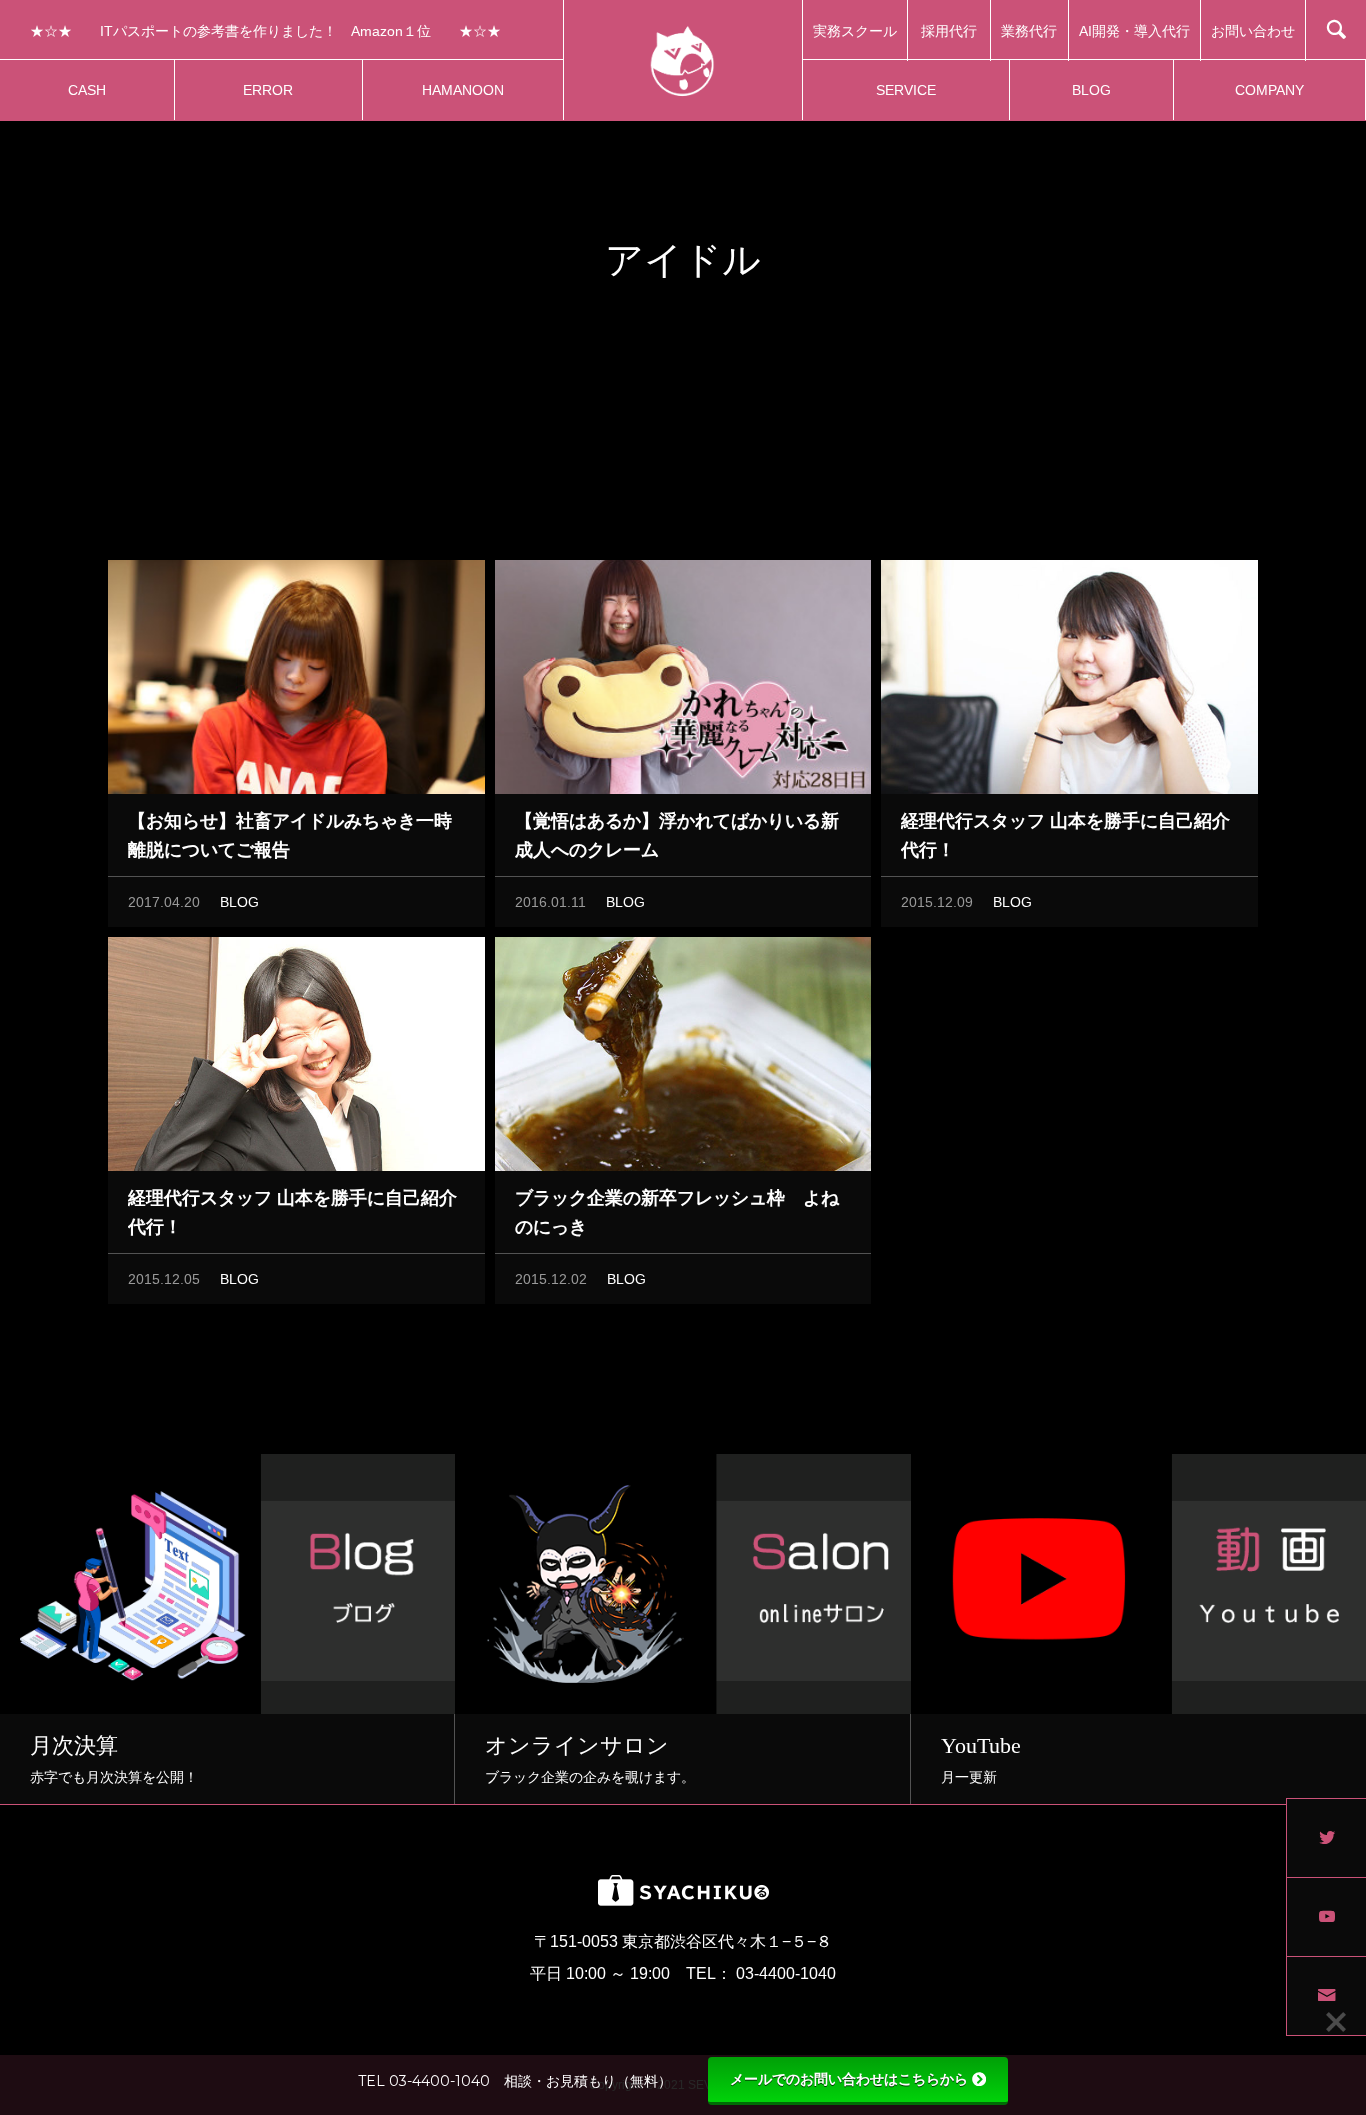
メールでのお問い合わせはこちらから (849, 2079)
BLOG (239, 902)
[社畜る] (682, 60)
